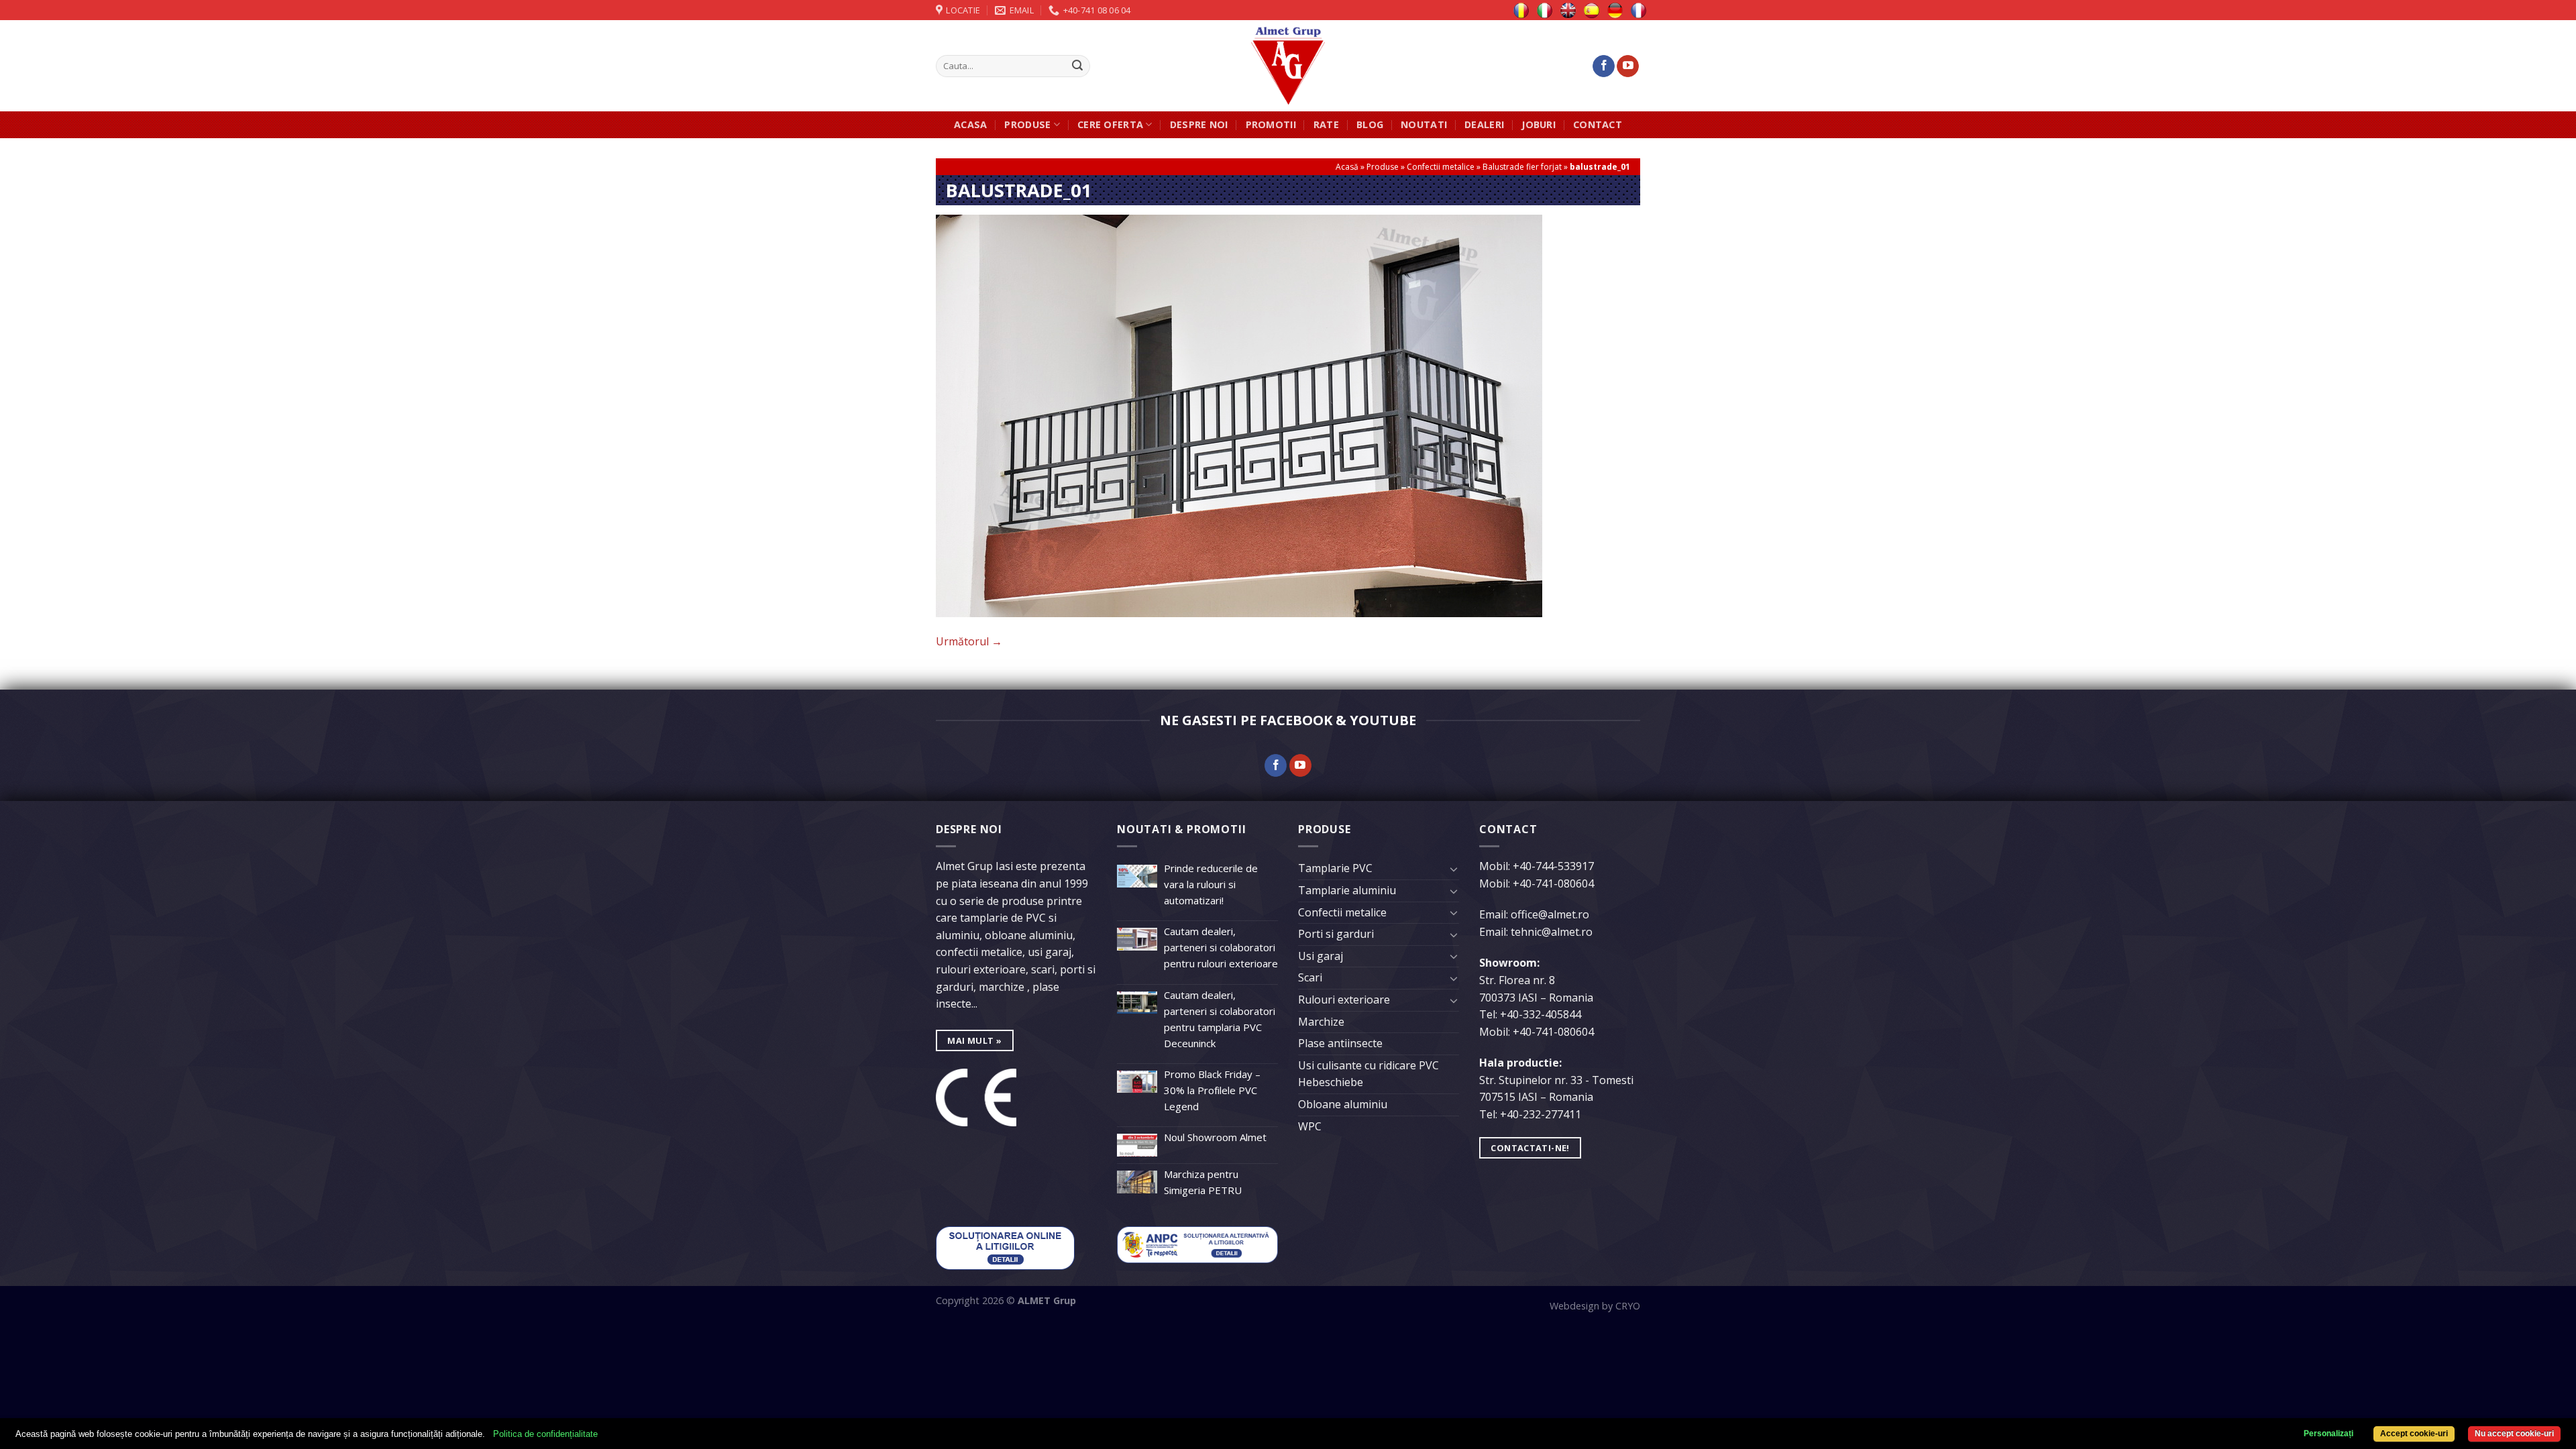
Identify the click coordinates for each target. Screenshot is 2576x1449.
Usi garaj (1321, 956)
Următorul (969, 641)
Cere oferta (1110, 124)
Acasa (970, 124)
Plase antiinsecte (1340, 1043)
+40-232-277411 (1541, 1114)
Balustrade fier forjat (1522, 167)
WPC (1310, 1126)
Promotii (1271, 124)
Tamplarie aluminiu (1347, 890)
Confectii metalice (1441, 167)
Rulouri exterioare (1344, 1000)
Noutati (1424, 124)
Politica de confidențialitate (545, 1434)
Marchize (1321, 1022)
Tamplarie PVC (1335, 868)
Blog (1370, 124)
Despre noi (1199, 124)
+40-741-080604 (1553, 883)
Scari (1310, 977)
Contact (1598, 124)
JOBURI (1539, 124)
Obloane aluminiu (1343, 1104)
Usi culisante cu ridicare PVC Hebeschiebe (1368, 1074)
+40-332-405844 (1541, 1014)
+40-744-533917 (1553, 866)
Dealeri (1484, 124)
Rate (1326, 124)
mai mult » (974, 1040)
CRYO (1628, 1306)
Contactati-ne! (1530, 1148)
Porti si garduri (1336, 934)
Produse (1027, 124)
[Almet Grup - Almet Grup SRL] (1288, 66)
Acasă (1347, 167)
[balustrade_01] (1239, 415)
